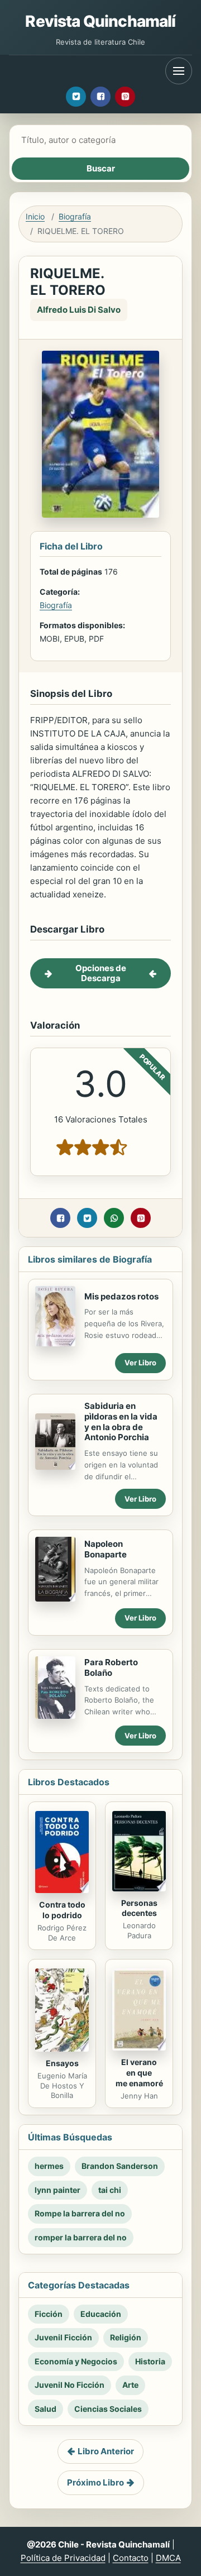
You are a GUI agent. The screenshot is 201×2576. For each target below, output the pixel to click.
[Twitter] (76, 97)
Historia (150, 2361)
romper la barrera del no (81, 2237)
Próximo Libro (95, 2482)
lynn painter (58, 2190)
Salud (46, 2409)
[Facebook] (100, 97)
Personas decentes (139, 1908)
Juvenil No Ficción (70, 2385)
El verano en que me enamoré (139, 2073)
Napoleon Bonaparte (106, 1549)
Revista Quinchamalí (100, 21)
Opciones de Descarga (101, 973)
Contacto (131, 2558)
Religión (126, 2337)
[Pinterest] (125, 97)
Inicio (35, 216)
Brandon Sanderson (120, 2166)
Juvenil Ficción (63, 2337)
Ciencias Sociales (108, 2409)
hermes (49, 2166)
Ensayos (62, 2063)
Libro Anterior (106, 2451)
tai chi (110, 2190)
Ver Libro (140, 1363)
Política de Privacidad (63, 2558)
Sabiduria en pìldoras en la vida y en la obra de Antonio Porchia (121, 1421)
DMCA (168, 2558)
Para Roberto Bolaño (111, 1667)
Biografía (75, 216)
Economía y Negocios (76, 2361)
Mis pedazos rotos (121, 1296)
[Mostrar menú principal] (179, 71)
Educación (101, 2314)
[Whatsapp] (114, 1218)
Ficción (49, 2314)
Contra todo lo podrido (62, 1910)
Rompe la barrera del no (80, 2213)
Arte (130, 2385)
